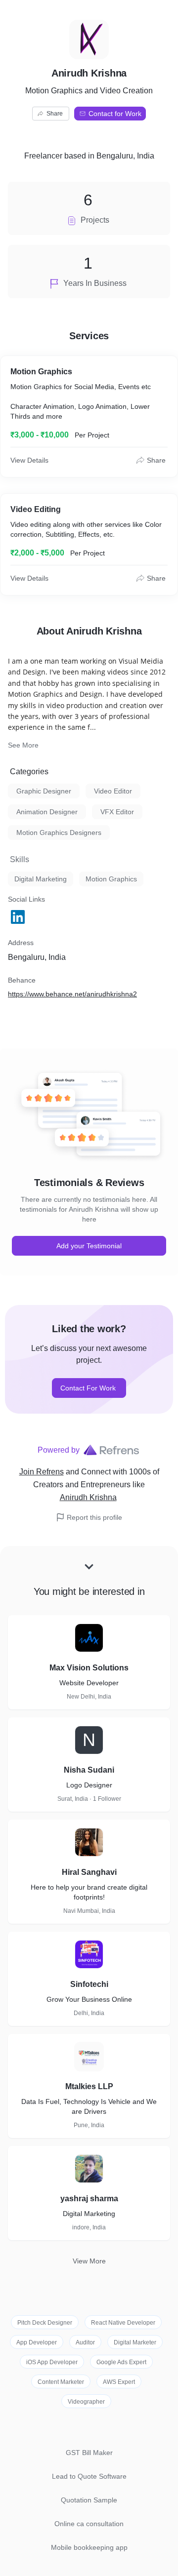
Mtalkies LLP (89, 2086)
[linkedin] (19, 917)
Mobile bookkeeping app (89, 2547)
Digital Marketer (135, 2342)
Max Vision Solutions (89, 1668)
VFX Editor (117, 812)
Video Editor (113, 791)
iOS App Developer (52, 2362)
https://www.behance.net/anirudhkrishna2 (72, 994)
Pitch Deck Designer (45, 2323)
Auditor (85, 2342)
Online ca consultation (89, 2524)
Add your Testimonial (89, 1246)
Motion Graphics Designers (59, 832)
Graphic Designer (44, 791)
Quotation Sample (89, 2500)
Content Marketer (61, 2382)
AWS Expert (119, 2382)
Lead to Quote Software (89, 2476)
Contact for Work (115, 114)
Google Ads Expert (121, 2362)
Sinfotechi (89, 1984)
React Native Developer (123, 2323)
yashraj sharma (89, 2199)
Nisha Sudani (89, 1770)
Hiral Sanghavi (89, 1872)
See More (23, 745)
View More (89, 2261)
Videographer (86, 2402)
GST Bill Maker (89, 2453)
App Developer (37, 2342)
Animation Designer (47, 812)
